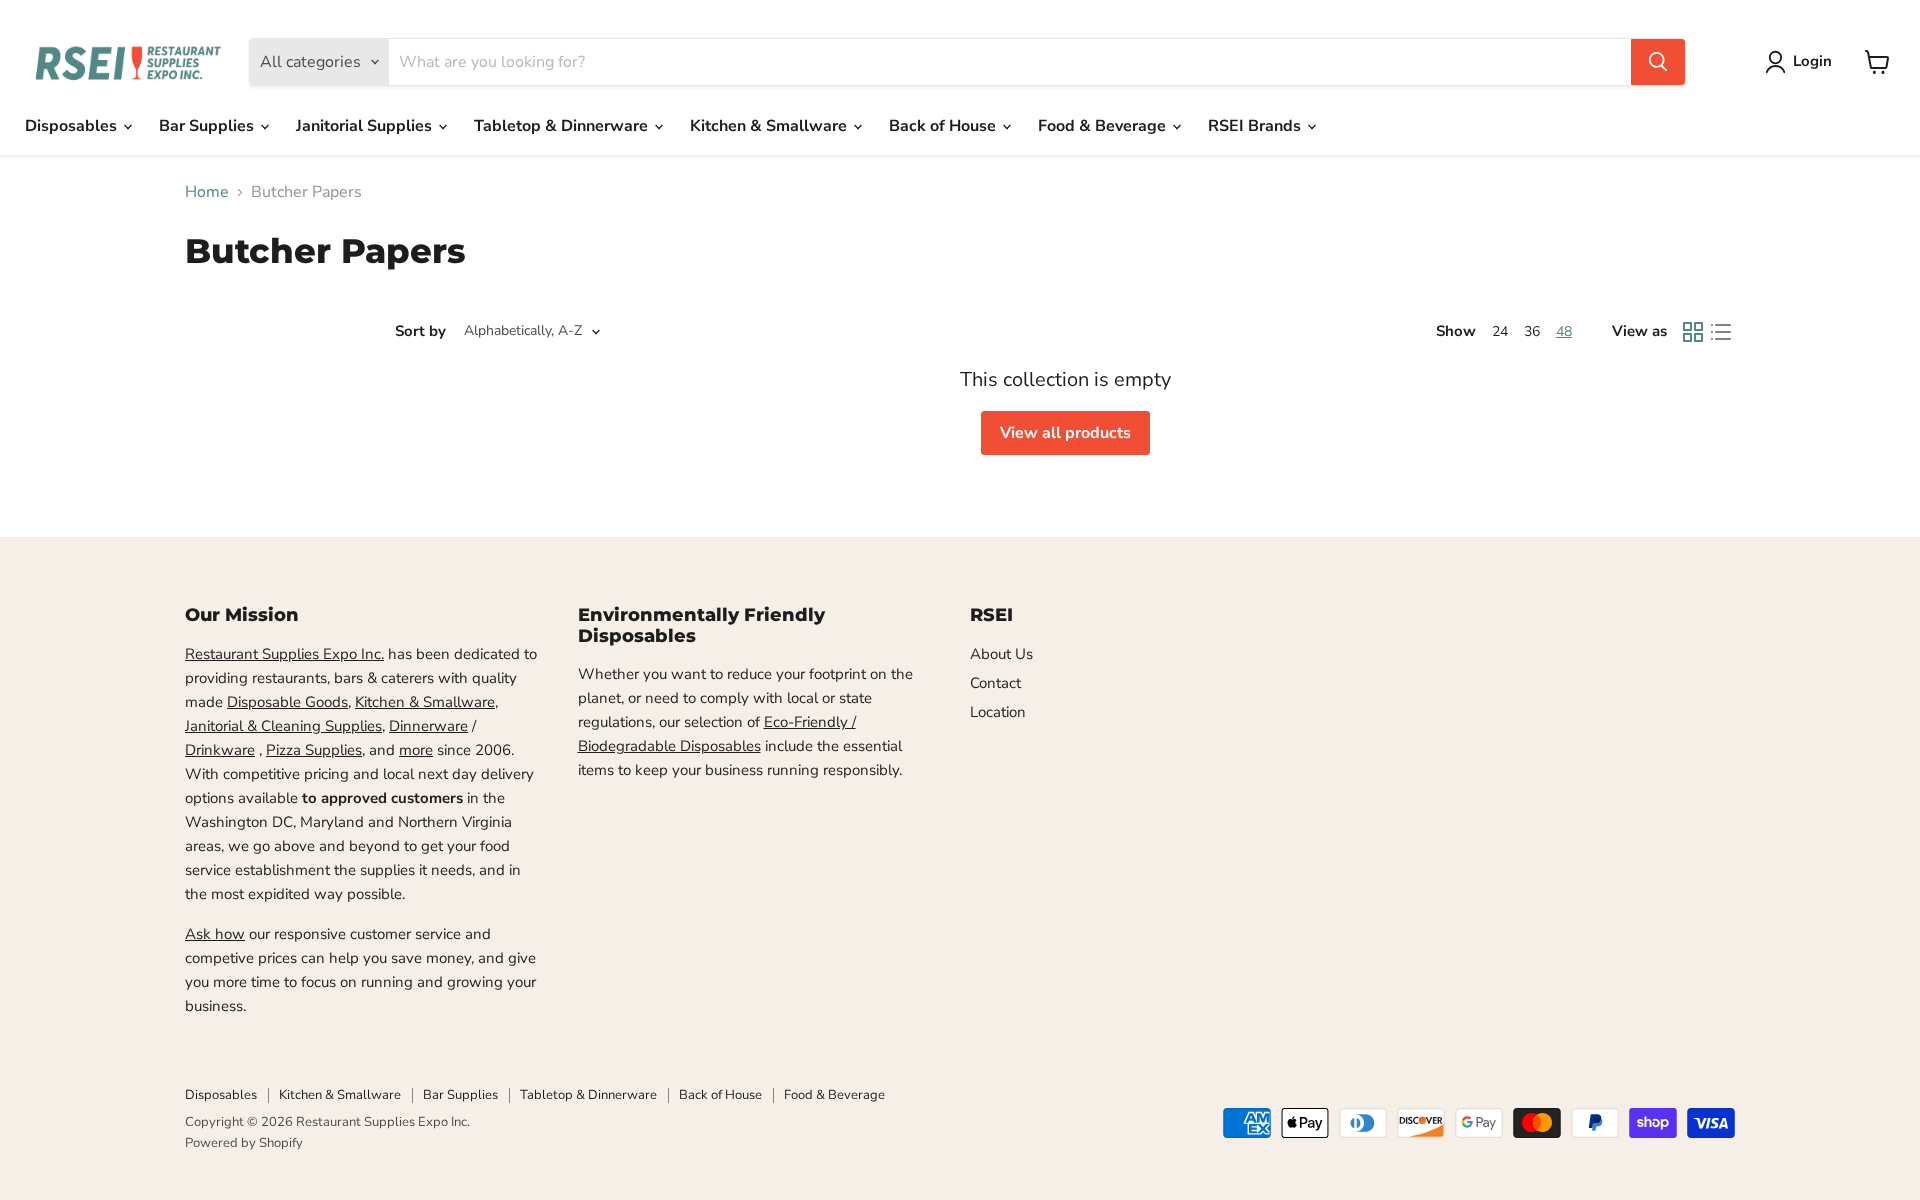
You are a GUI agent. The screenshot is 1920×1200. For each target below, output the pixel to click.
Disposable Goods (287, 702)
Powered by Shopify (244, 1143)
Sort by (420, 331)
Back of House (944, 126)
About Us (1001, 654)
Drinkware (220, 750)
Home (207, 192)
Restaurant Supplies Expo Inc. (284, 654)
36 (1532, 331)
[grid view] (1693, 332)
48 (1564, 331)
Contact (995, 683)
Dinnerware (428, 726)
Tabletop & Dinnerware (563, 126)
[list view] (1721, 332)
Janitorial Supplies (366, 126)
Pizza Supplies (314, 750)
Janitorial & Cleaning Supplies (283, 726)
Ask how (215, 934)
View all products (1065, 433)
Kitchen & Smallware (770, 126)
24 (1500, 331)
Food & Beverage (1104, 126)
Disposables (73, 126)
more (416, 750)
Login (1812, 61)
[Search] (1658, 62)
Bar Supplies (208, 126)
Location (998, 712)
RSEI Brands (1256, 126)
